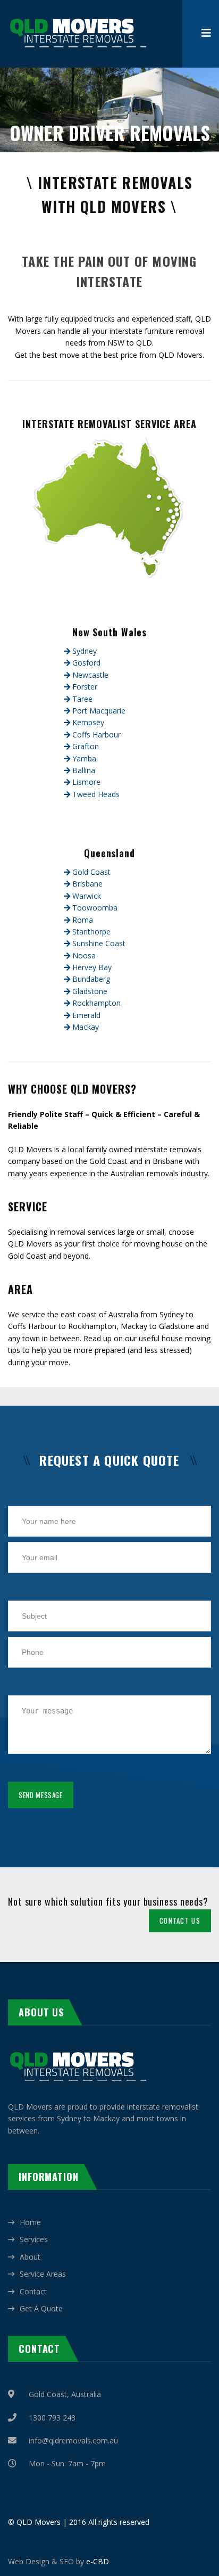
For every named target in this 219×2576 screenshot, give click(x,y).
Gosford (85, 663)
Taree (81, 699)
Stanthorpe (90, 932)
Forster (84, 687)
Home (30, 2222)
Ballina (83, 770)
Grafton (85, 746)
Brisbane (86, 884)
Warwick (86, 896)
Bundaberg (90, 979)
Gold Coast (90, 872)
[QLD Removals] (77, 16)
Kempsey (87, 722)
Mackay (85, 1027)
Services (34, 2239)
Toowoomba (94, 908)
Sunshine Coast (98, 943)
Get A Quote (41, 2308)
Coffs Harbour (95, 735)
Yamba (83, 758)
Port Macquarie (98, 711)
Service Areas (43, 2274)
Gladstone (89, 991)
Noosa (83, 955)
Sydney (83, 651)
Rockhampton (95, 1003)
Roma (82, 920)
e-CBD (98, 2561)
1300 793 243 (52, 2418)
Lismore (85, 782)
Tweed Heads (95, 794)
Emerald (85, 1015)
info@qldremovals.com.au (73, 2440)
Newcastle (89, 675)
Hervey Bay (91, 967)
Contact (33, 2291)
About (30, 2257)
